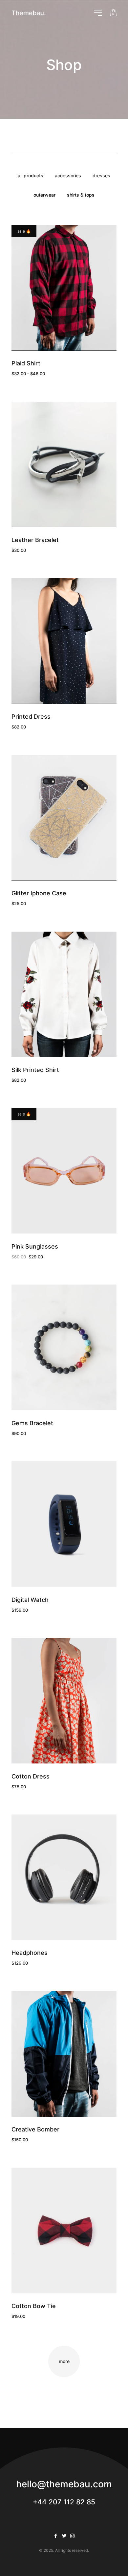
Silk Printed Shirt (35, 1070)
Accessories (68, 175)
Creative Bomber (35, 2129)
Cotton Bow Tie (34, 2306)
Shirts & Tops (81, 195)
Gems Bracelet (32, 1423)
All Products (31, 175)
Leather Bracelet (35, 540)
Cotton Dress (31, 1776)
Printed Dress (31, 717)
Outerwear (44, 195)
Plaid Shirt (26, 363)
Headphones (30, 1953)
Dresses (101, 175)
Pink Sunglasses (35, 1246)
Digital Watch (30, 1600)
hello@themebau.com (64, 2484)
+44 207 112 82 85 (64, 2502)
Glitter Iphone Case (39, 893)
